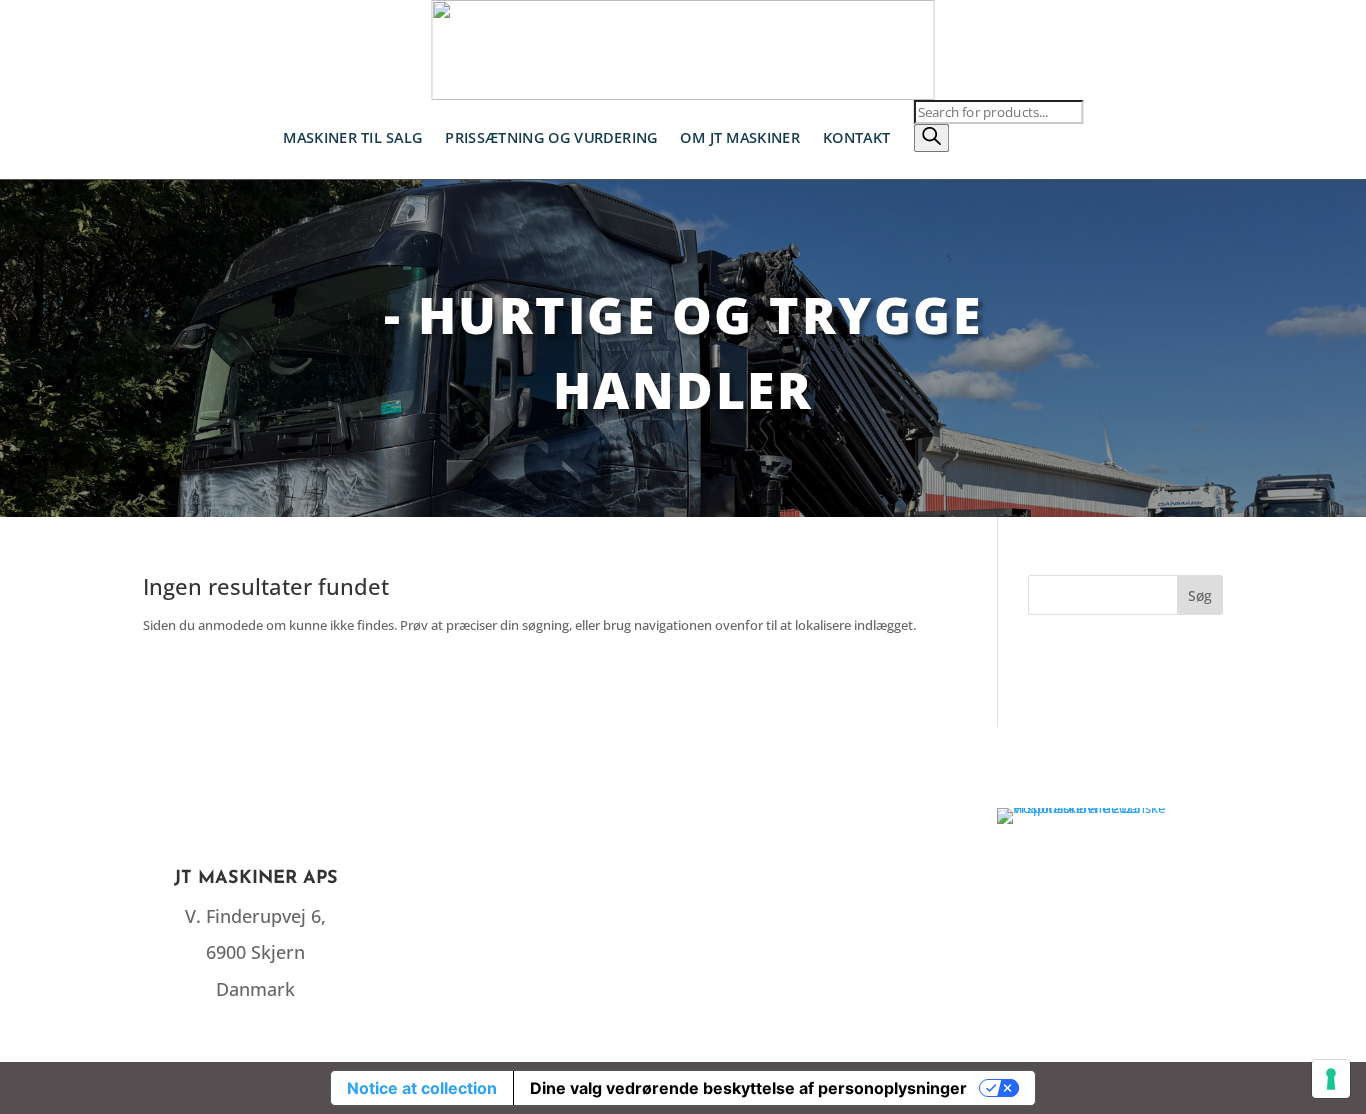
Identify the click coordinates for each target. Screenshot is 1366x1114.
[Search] (930, 138)
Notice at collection (422, 1088)
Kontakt (857, 137)
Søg (1200, 595)
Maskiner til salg (352, 137)
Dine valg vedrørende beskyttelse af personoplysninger (748, 1088)
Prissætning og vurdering (551, 137)
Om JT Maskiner (740, 137)
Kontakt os (825, 879)
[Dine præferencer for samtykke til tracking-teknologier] (1331, 1079)
